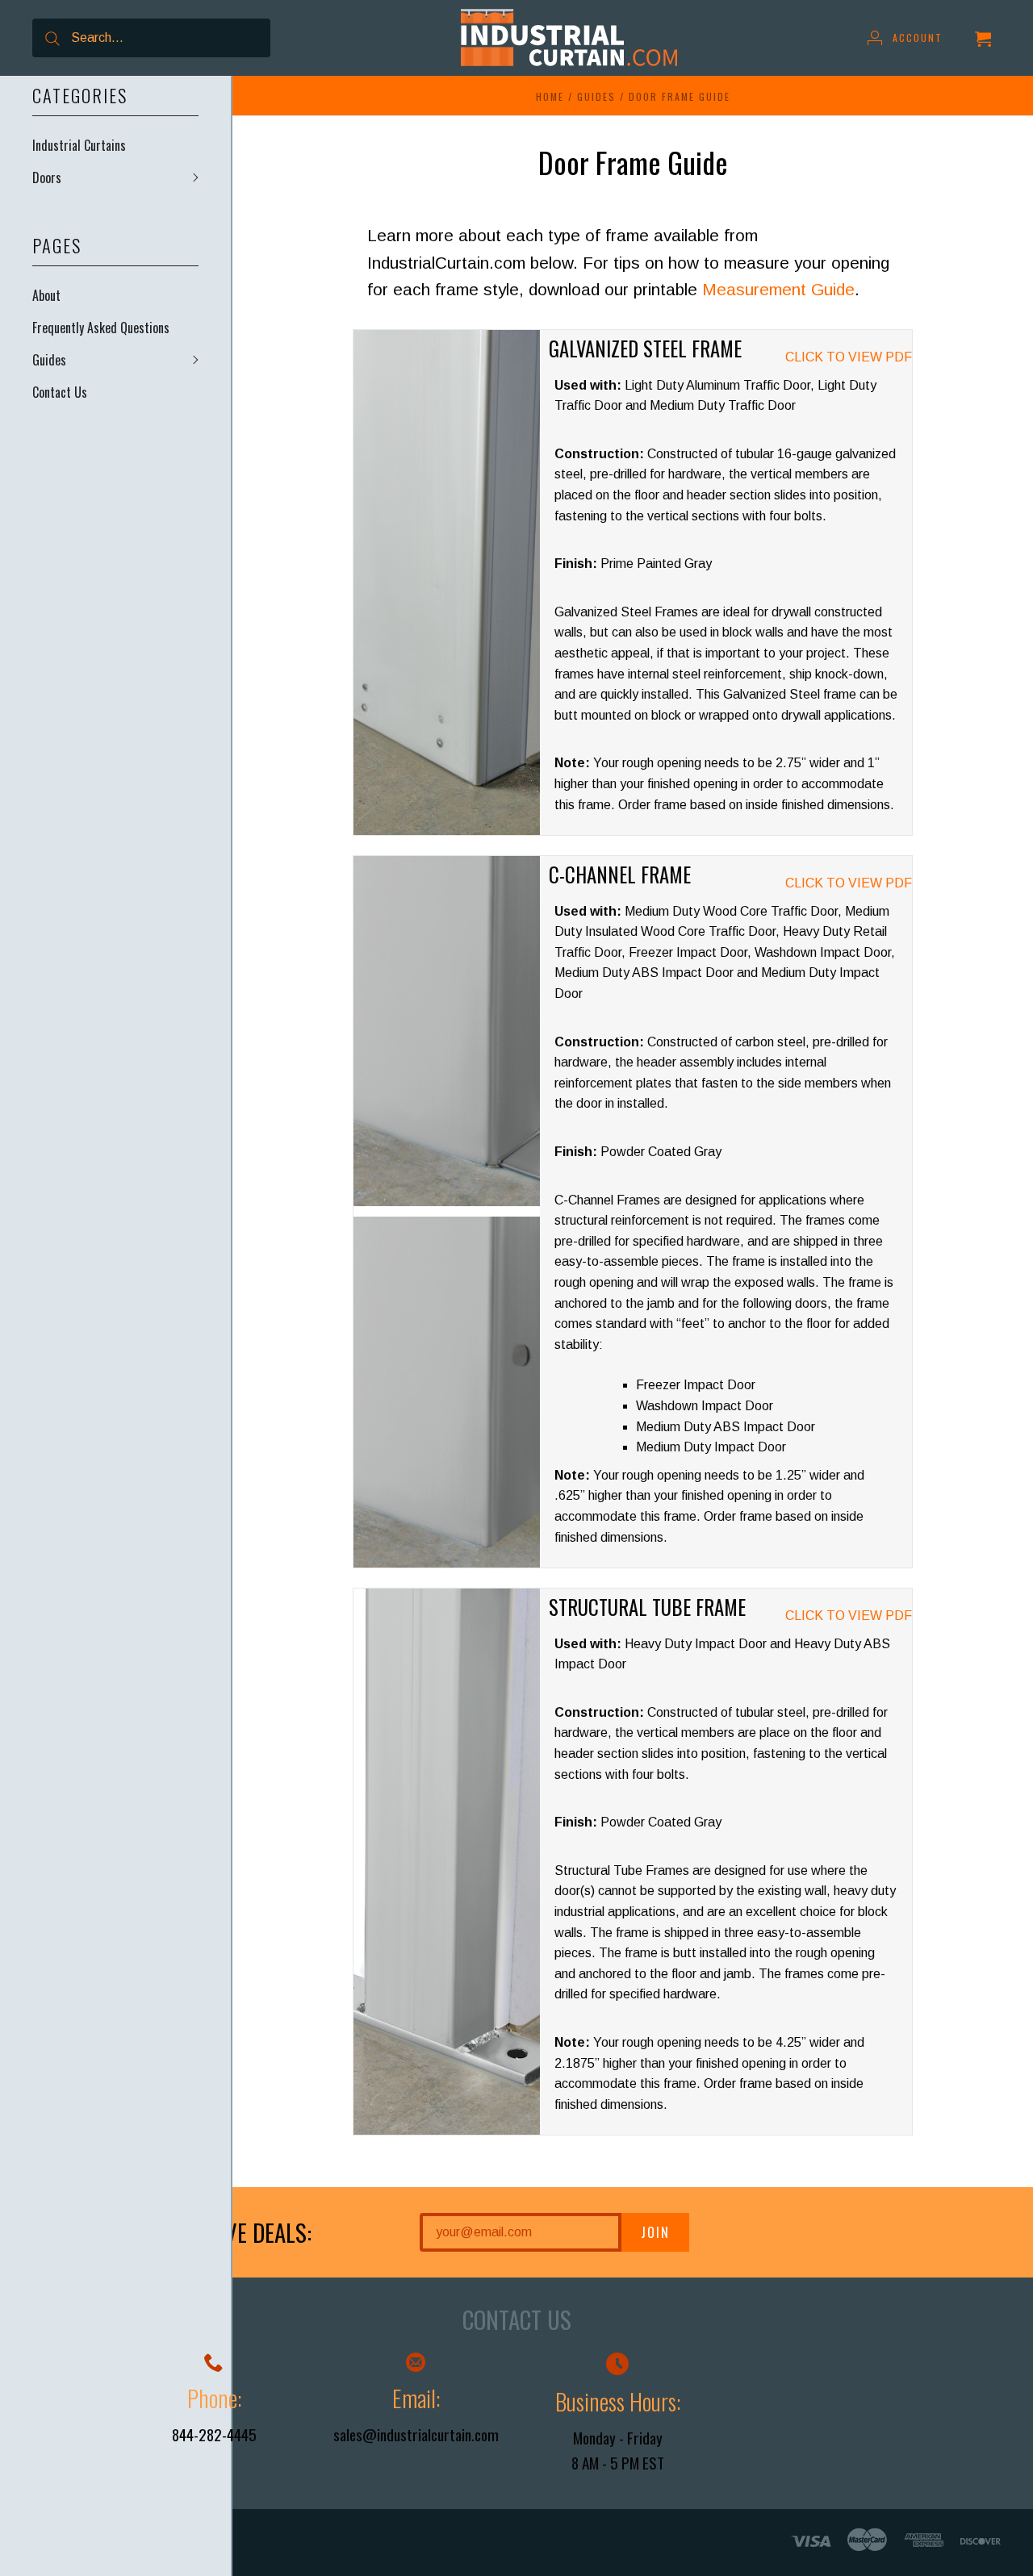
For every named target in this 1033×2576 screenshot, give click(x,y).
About (46, 295)
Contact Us (60, 392)
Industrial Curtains (79, 145)
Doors (47, 177)
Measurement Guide (778, 289)
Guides (49, 360)
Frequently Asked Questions (101, 328)
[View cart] (983, 38)
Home (550, 96)
